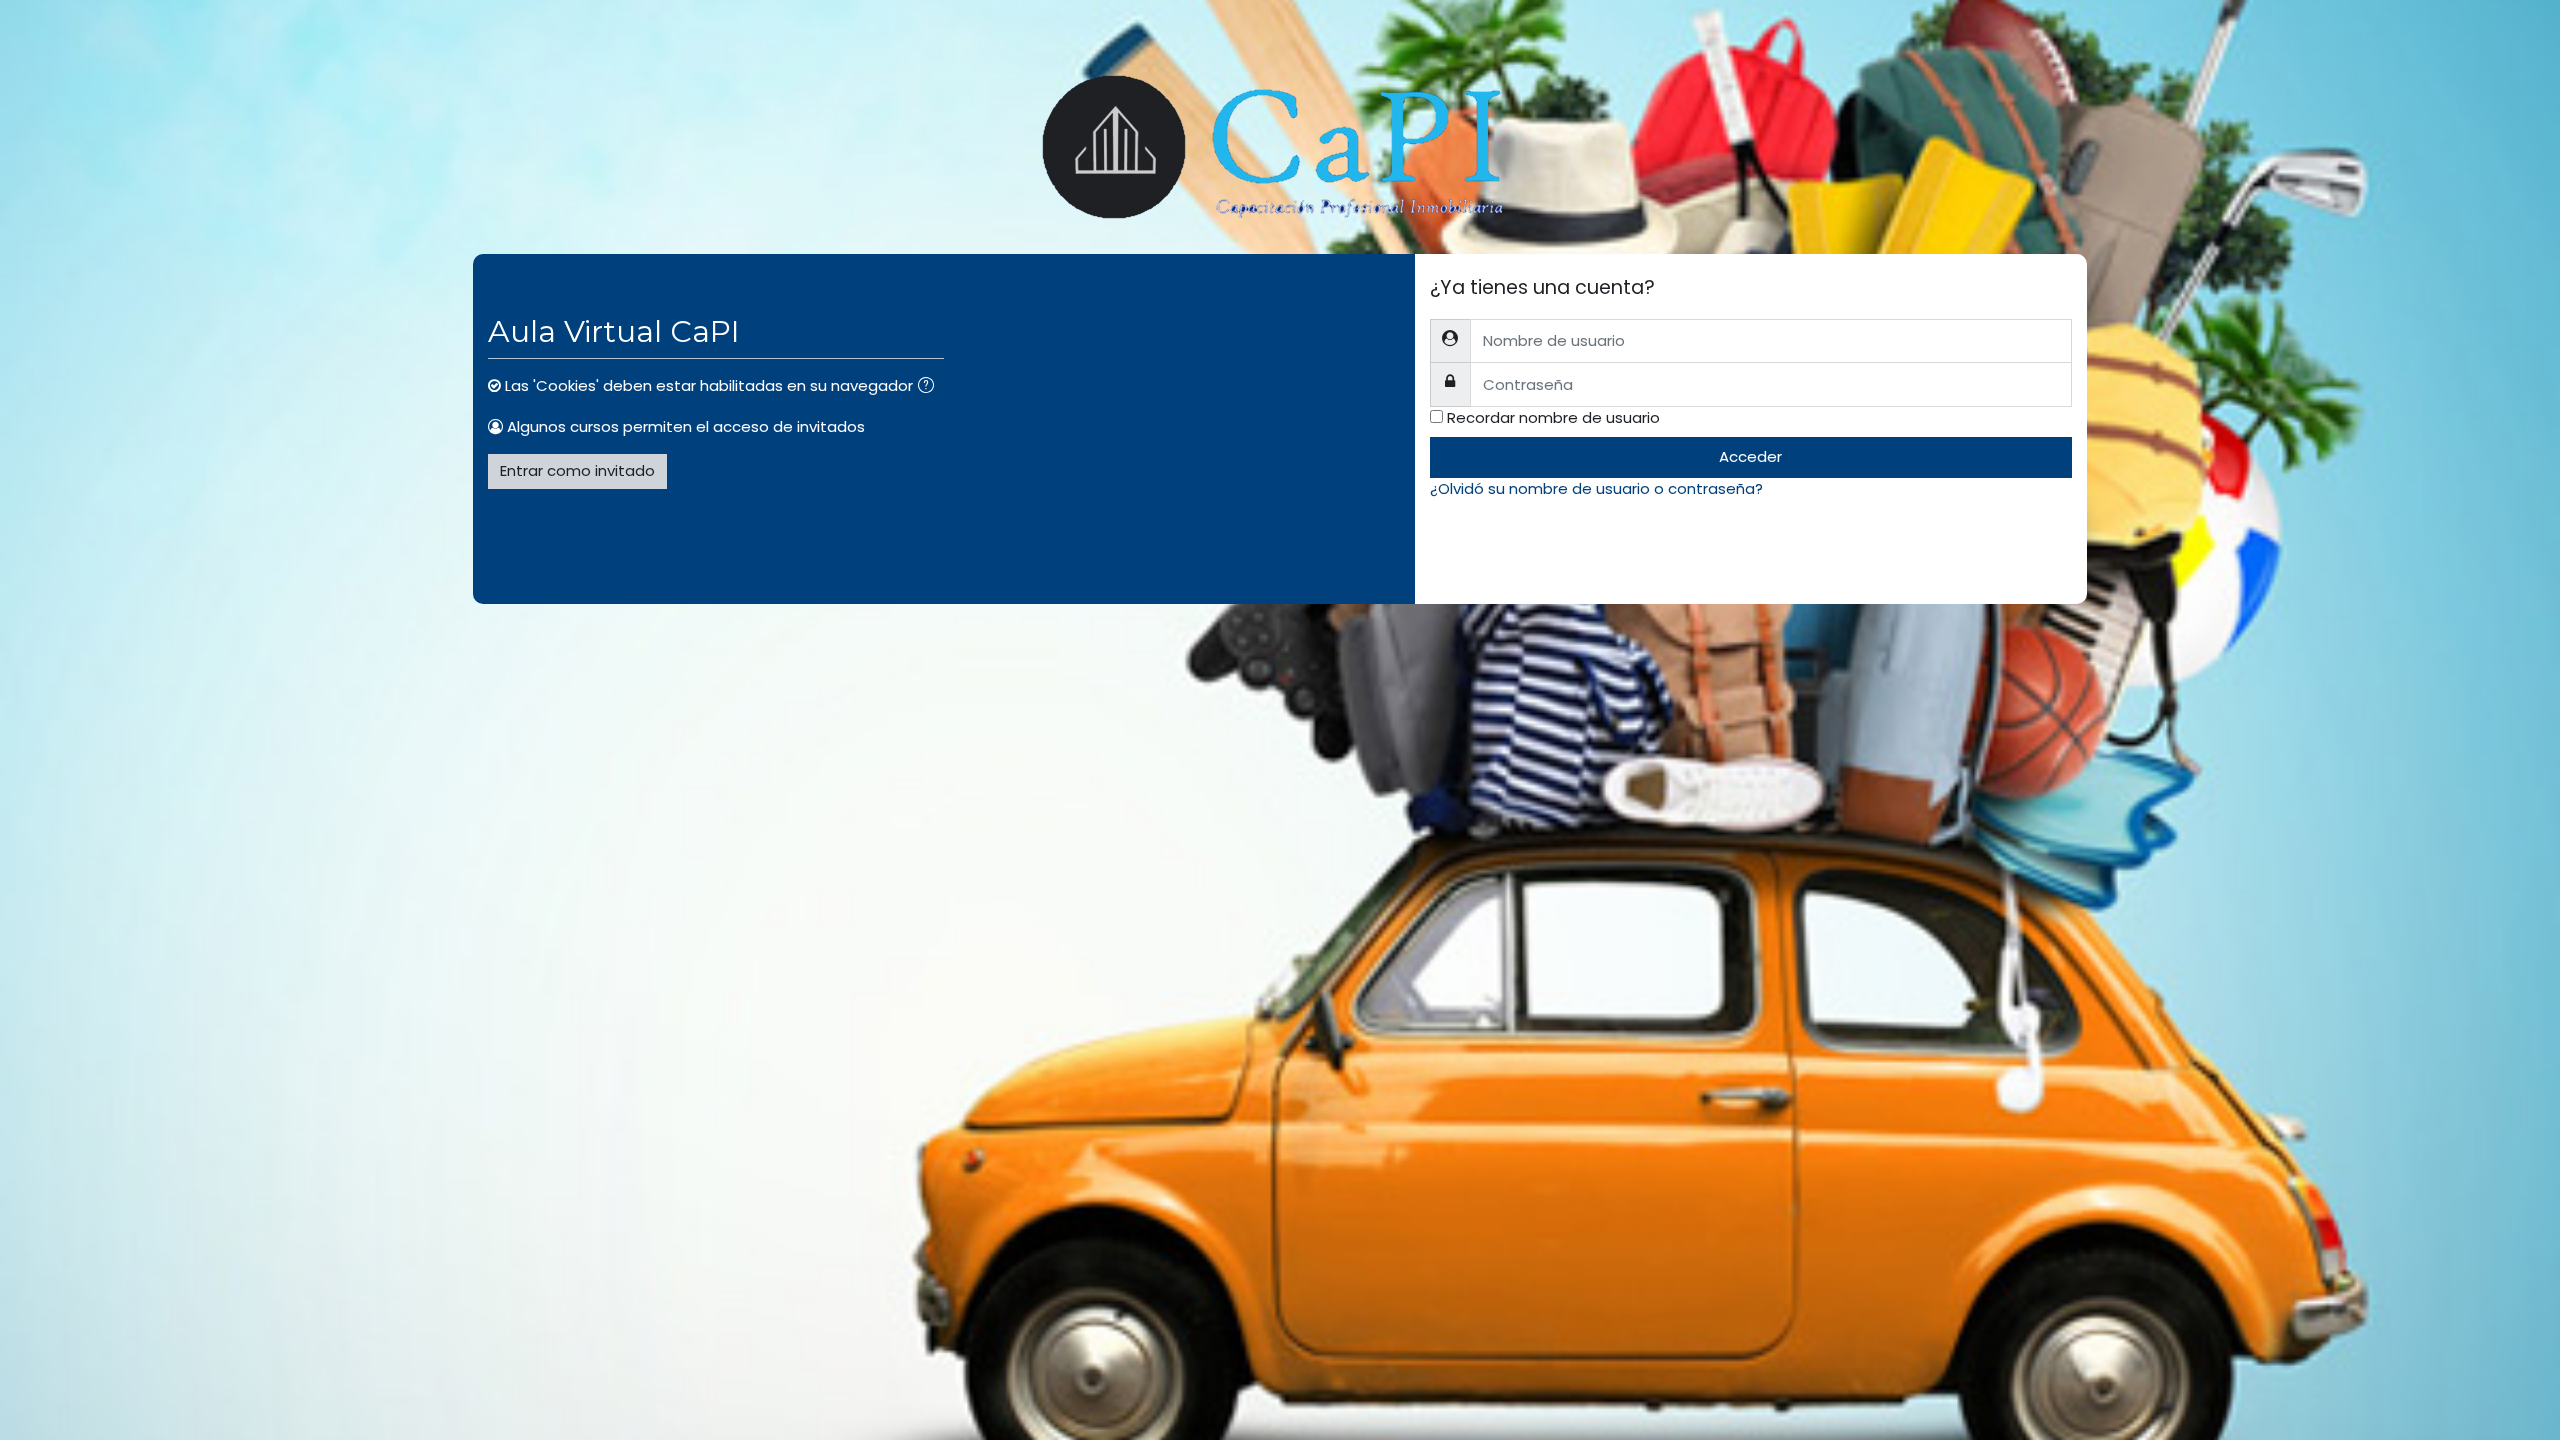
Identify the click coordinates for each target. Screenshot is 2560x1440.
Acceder (1750, 456)
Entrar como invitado (577, 470)
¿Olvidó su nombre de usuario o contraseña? (1596, 488)
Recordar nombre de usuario (1553, 417)
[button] (930, 387)
